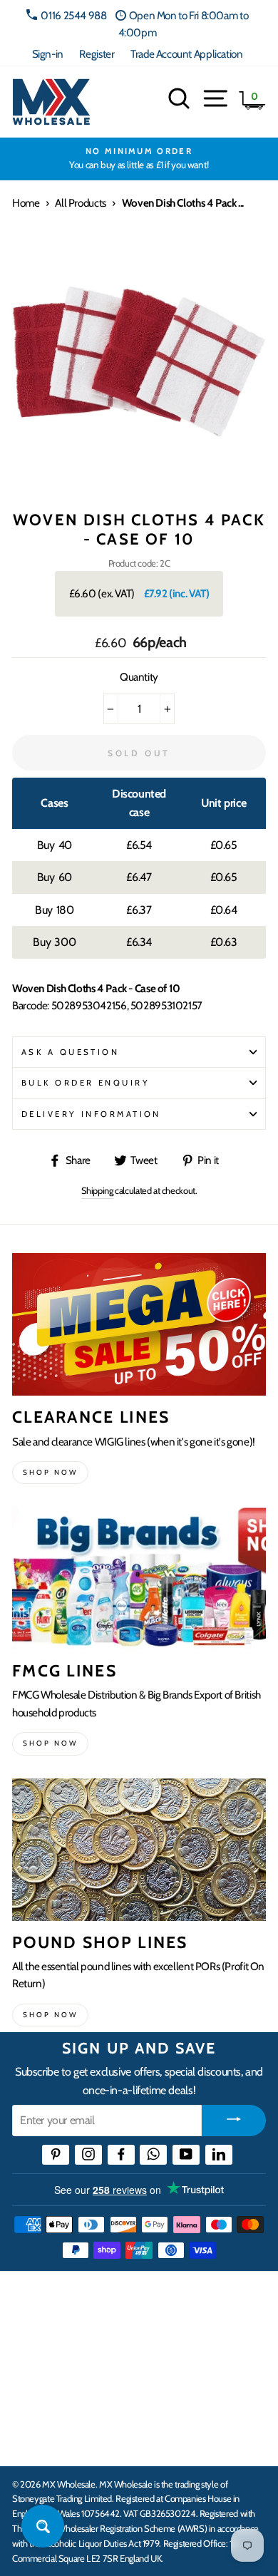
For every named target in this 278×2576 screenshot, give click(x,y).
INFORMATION (52, 2351)
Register (97, 54)
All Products (80, 203)
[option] (139, 159)
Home (26, 203)
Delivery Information (91, 1114)
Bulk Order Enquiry (86, 1083)
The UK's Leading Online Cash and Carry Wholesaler (121, 2301)
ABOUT (31, 2396)
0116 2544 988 (73, 15)
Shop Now (50, 2015)
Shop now (50, 1472)
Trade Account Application (186, 54)
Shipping (97, 1190)
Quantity (139, 677)
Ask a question (70, 1052)
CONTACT (38, 2440)
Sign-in (48, 54)
